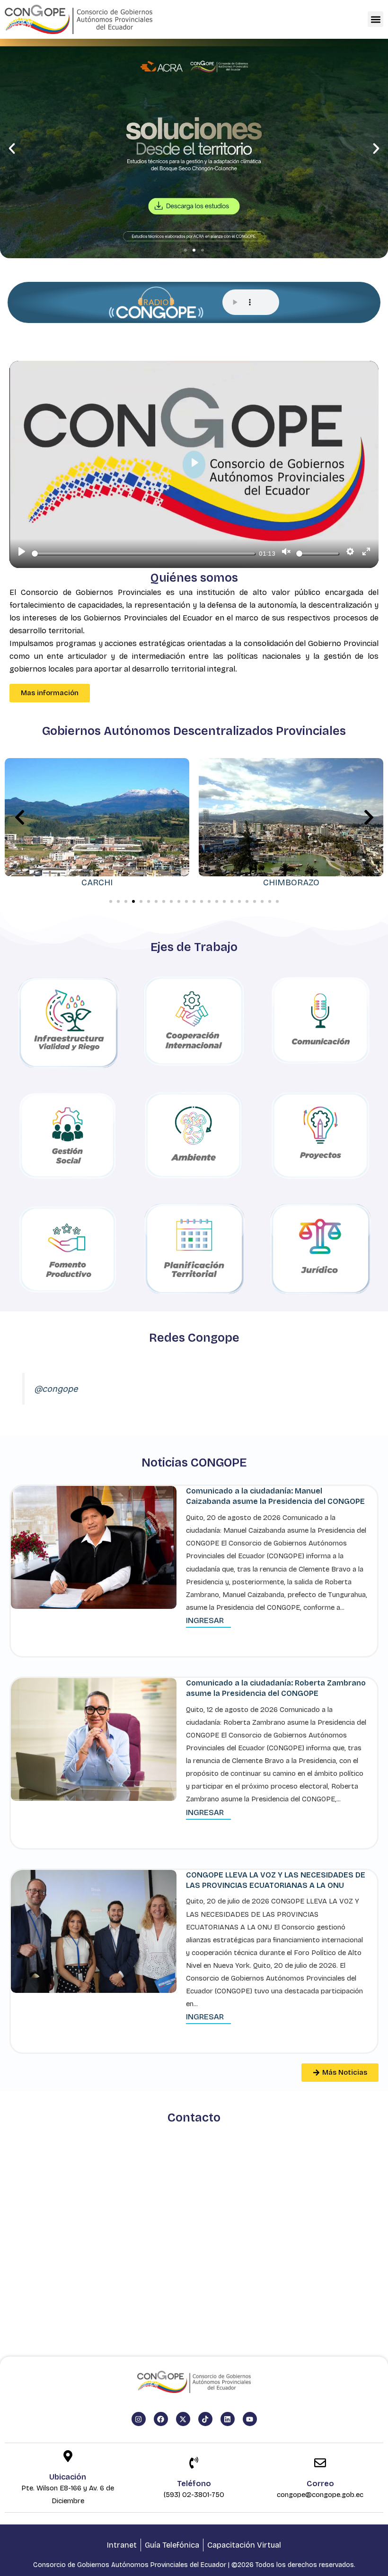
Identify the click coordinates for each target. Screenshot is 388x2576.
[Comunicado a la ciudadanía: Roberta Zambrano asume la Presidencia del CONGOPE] (94, 1739)
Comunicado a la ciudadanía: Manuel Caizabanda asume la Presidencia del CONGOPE (275, 1496)
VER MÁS (194, 213)
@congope (56, 1389)
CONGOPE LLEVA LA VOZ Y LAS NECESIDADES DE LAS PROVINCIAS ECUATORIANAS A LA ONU (276, 1880)
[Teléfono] (194, 2464)
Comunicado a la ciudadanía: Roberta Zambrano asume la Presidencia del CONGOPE (276, 1688)
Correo (320, 2484)
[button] (375, 19)
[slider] (143, 554)
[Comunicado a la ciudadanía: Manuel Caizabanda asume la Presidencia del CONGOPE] (94, 1547)
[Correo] (320, 2464)
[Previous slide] (19, 818)
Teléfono (194, 2484)
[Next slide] (369, 818)
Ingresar (205, 1620)
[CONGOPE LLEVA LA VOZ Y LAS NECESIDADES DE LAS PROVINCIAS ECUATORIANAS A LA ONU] (94, 1931)
